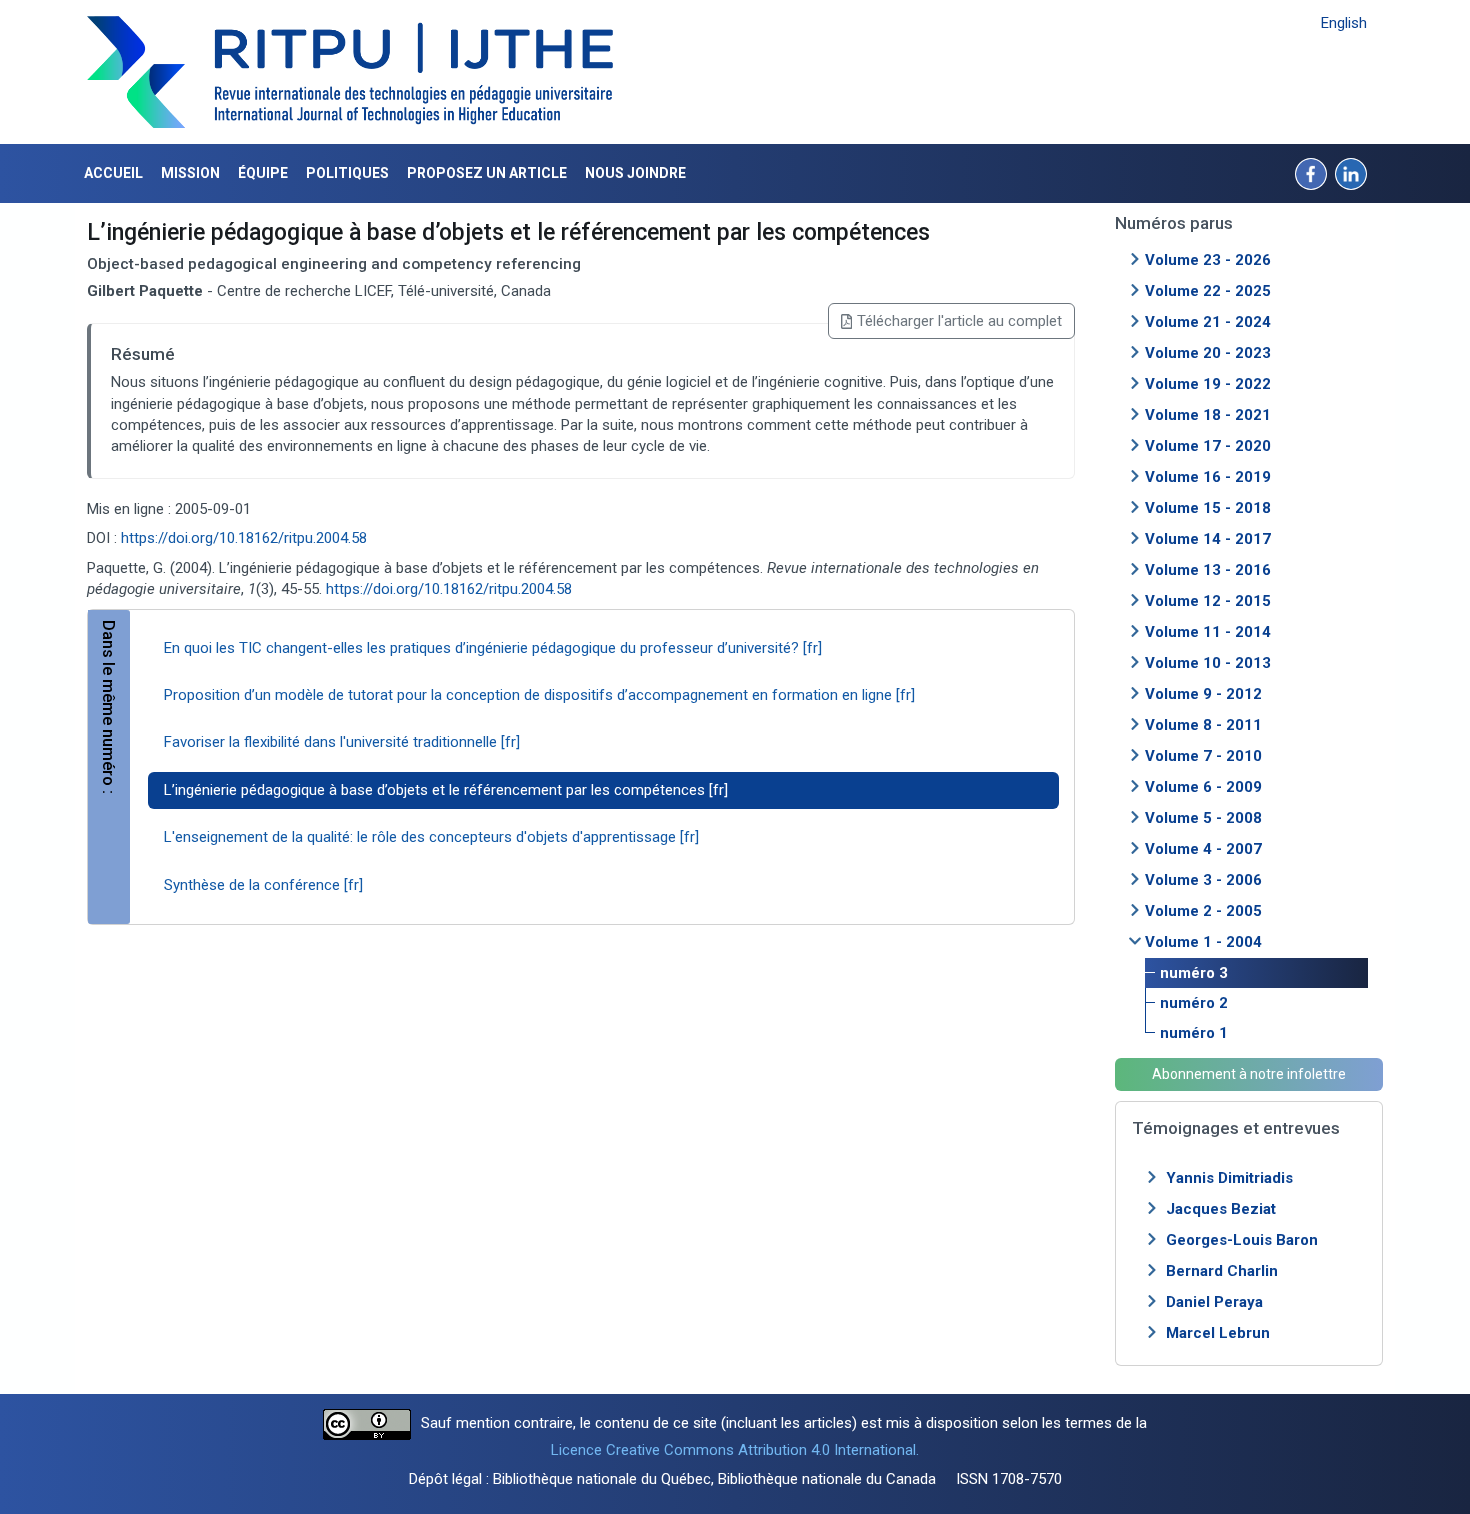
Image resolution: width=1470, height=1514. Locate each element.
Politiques (347, 173)
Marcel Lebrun (1218, 1333)
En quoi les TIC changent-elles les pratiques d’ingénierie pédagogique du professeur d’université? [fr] (493, 648)
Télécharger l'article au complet (959, 321)
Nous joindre (635, 173)
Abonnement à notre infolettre (1249, 1074)
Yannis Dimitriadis (1229, 1178)
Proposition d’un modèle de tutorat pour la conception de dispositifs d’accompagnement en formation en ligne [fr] (539, 695)
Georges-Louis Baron (1242, 1240)
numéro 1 (1194, 1033)
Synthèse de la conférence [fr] (263, 885)
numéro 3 (1194, 973)
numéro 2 (1194, 1003)
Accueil (113, 173)
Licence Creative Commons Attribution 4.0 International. (735, 1450)
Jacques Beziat (1221, 1209)
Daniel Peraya (1214, 1302)
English (1344, 23)
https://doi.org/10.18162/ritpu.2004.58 (244, 538)
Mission (190, 173)
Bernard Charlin (1222, 1271)
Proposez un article (487, 173)
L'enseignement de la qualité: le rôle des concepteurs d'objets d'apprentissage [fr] (431, 837)
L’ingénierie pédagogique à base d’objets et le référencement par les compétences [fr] (446, 790)
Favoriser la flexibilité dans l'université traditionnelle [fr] (342, 742)
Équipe (263, 173)
